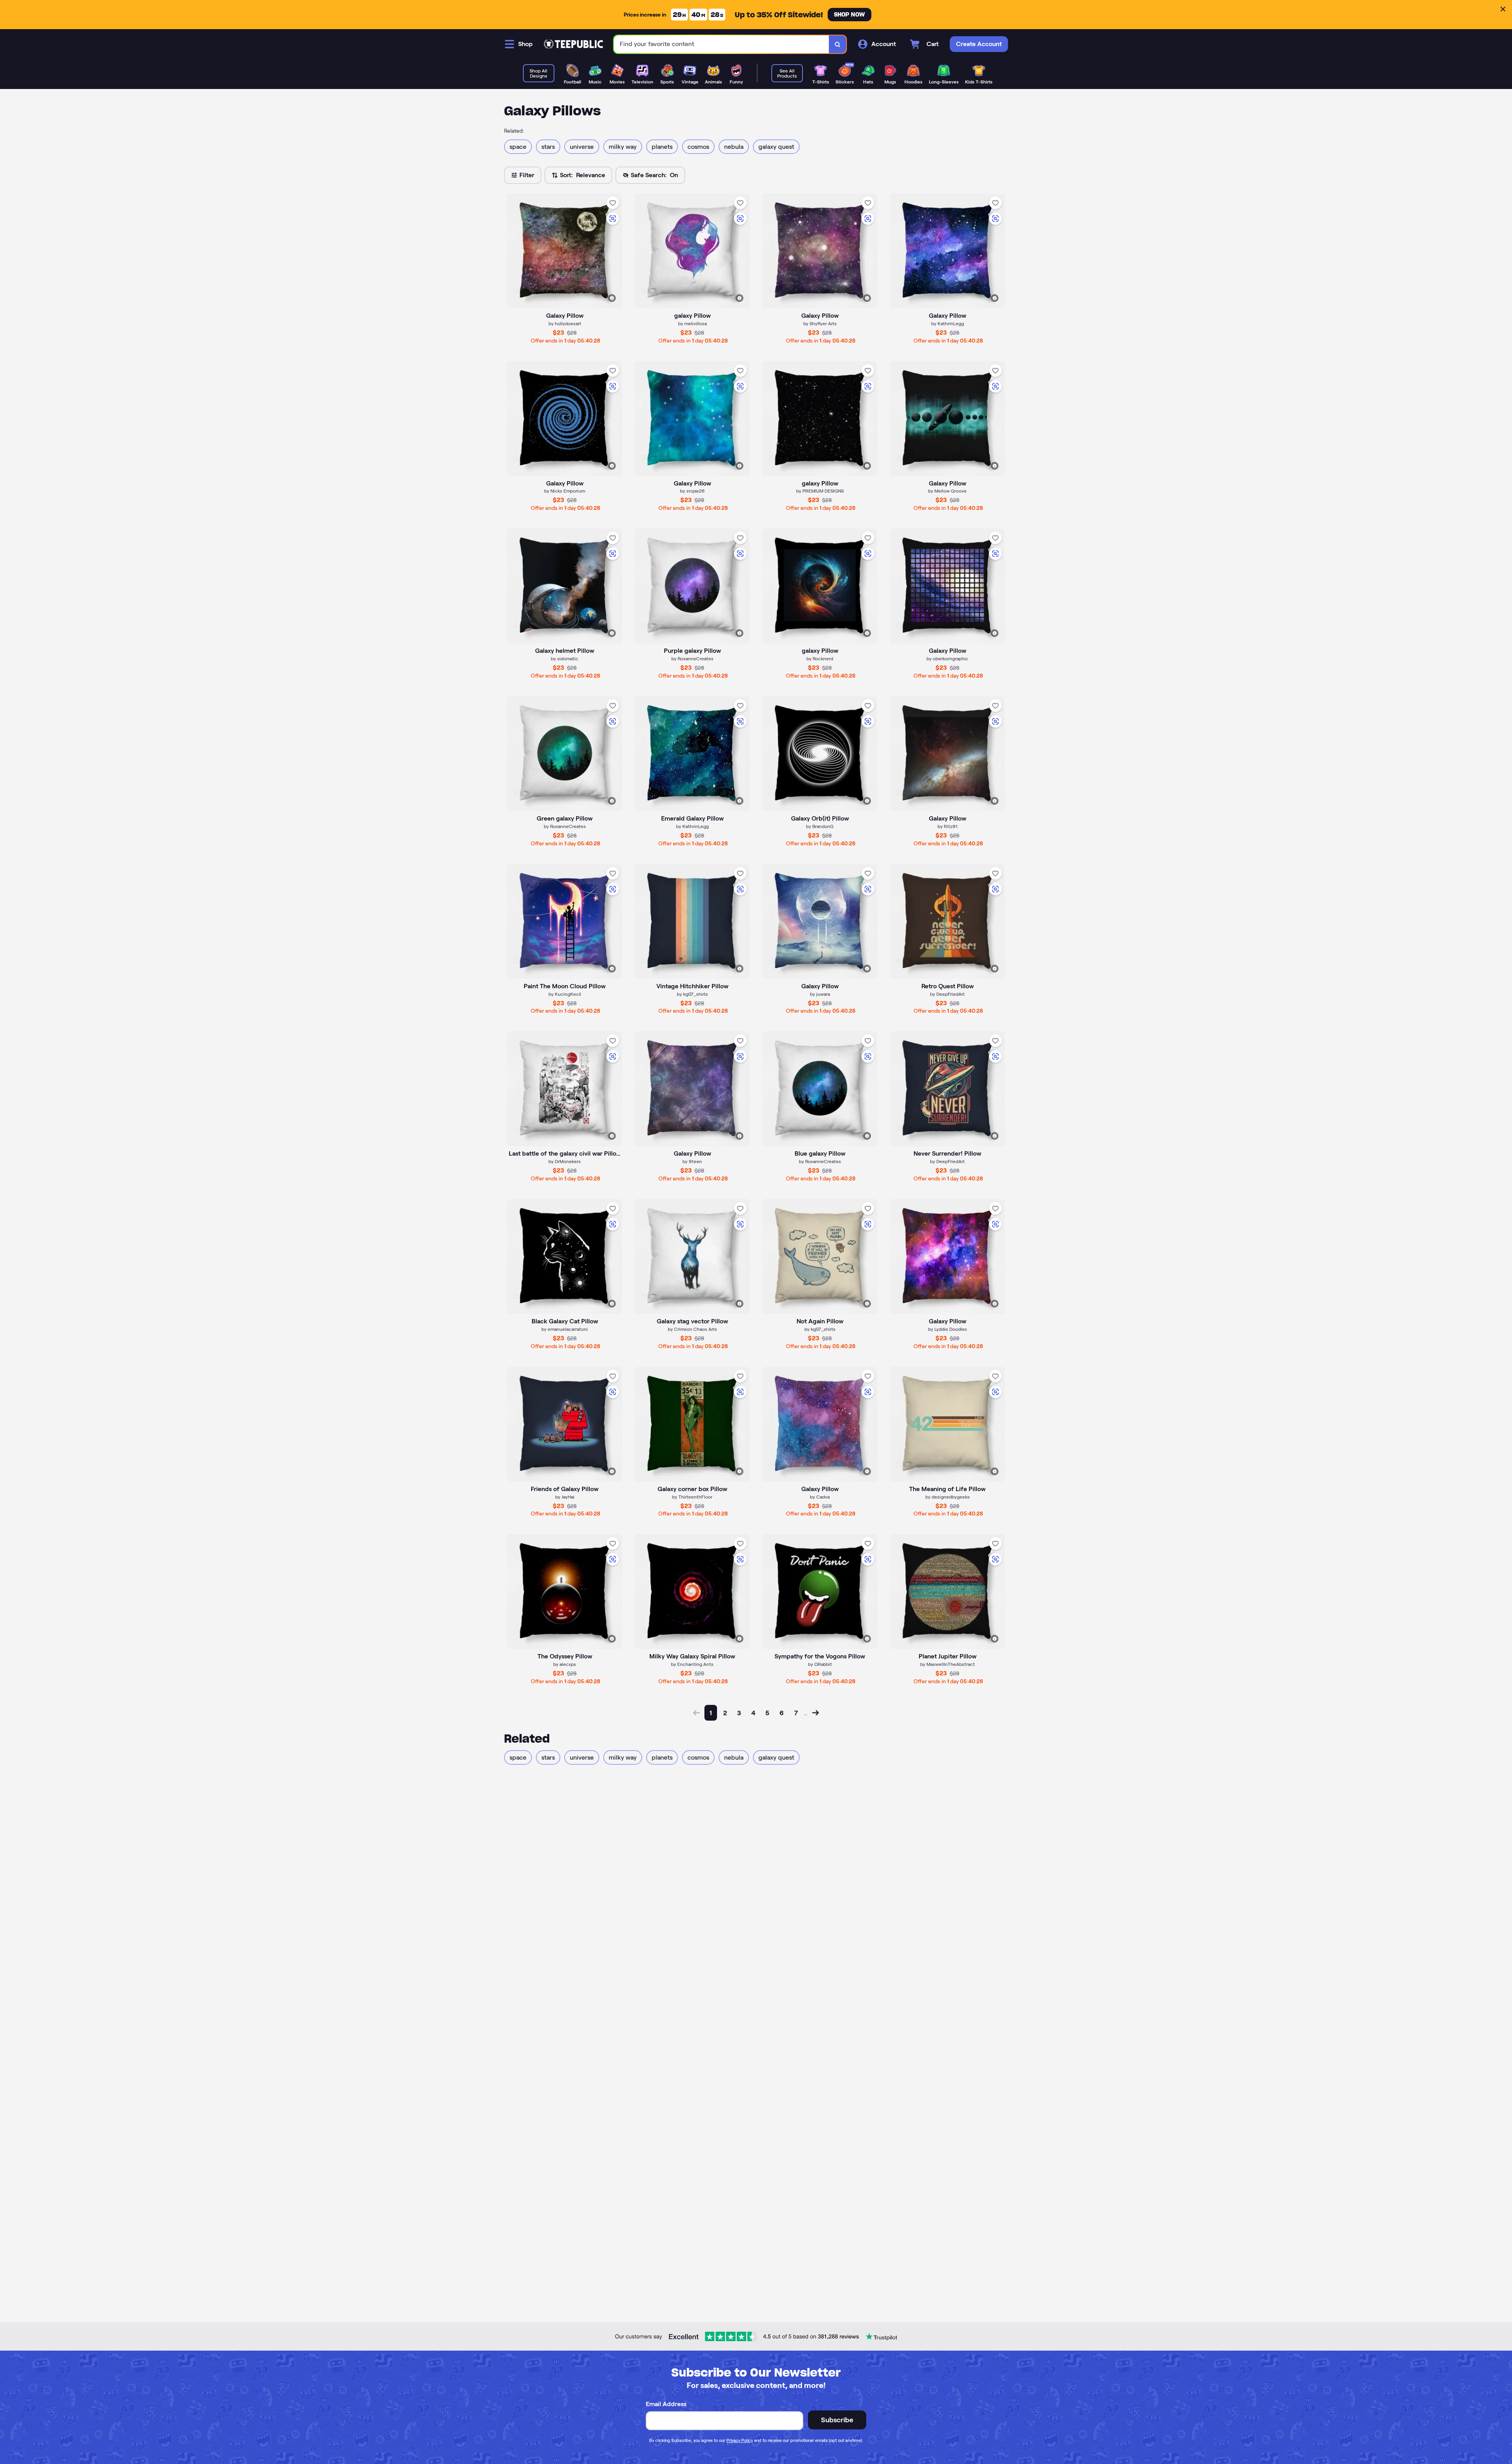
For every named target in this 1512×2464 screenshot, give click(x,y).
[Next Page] (815, 1713)
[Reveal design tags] (612, 298)
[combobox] (722, 44)
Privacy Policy (740, 2440)
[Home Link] (573, 44)
